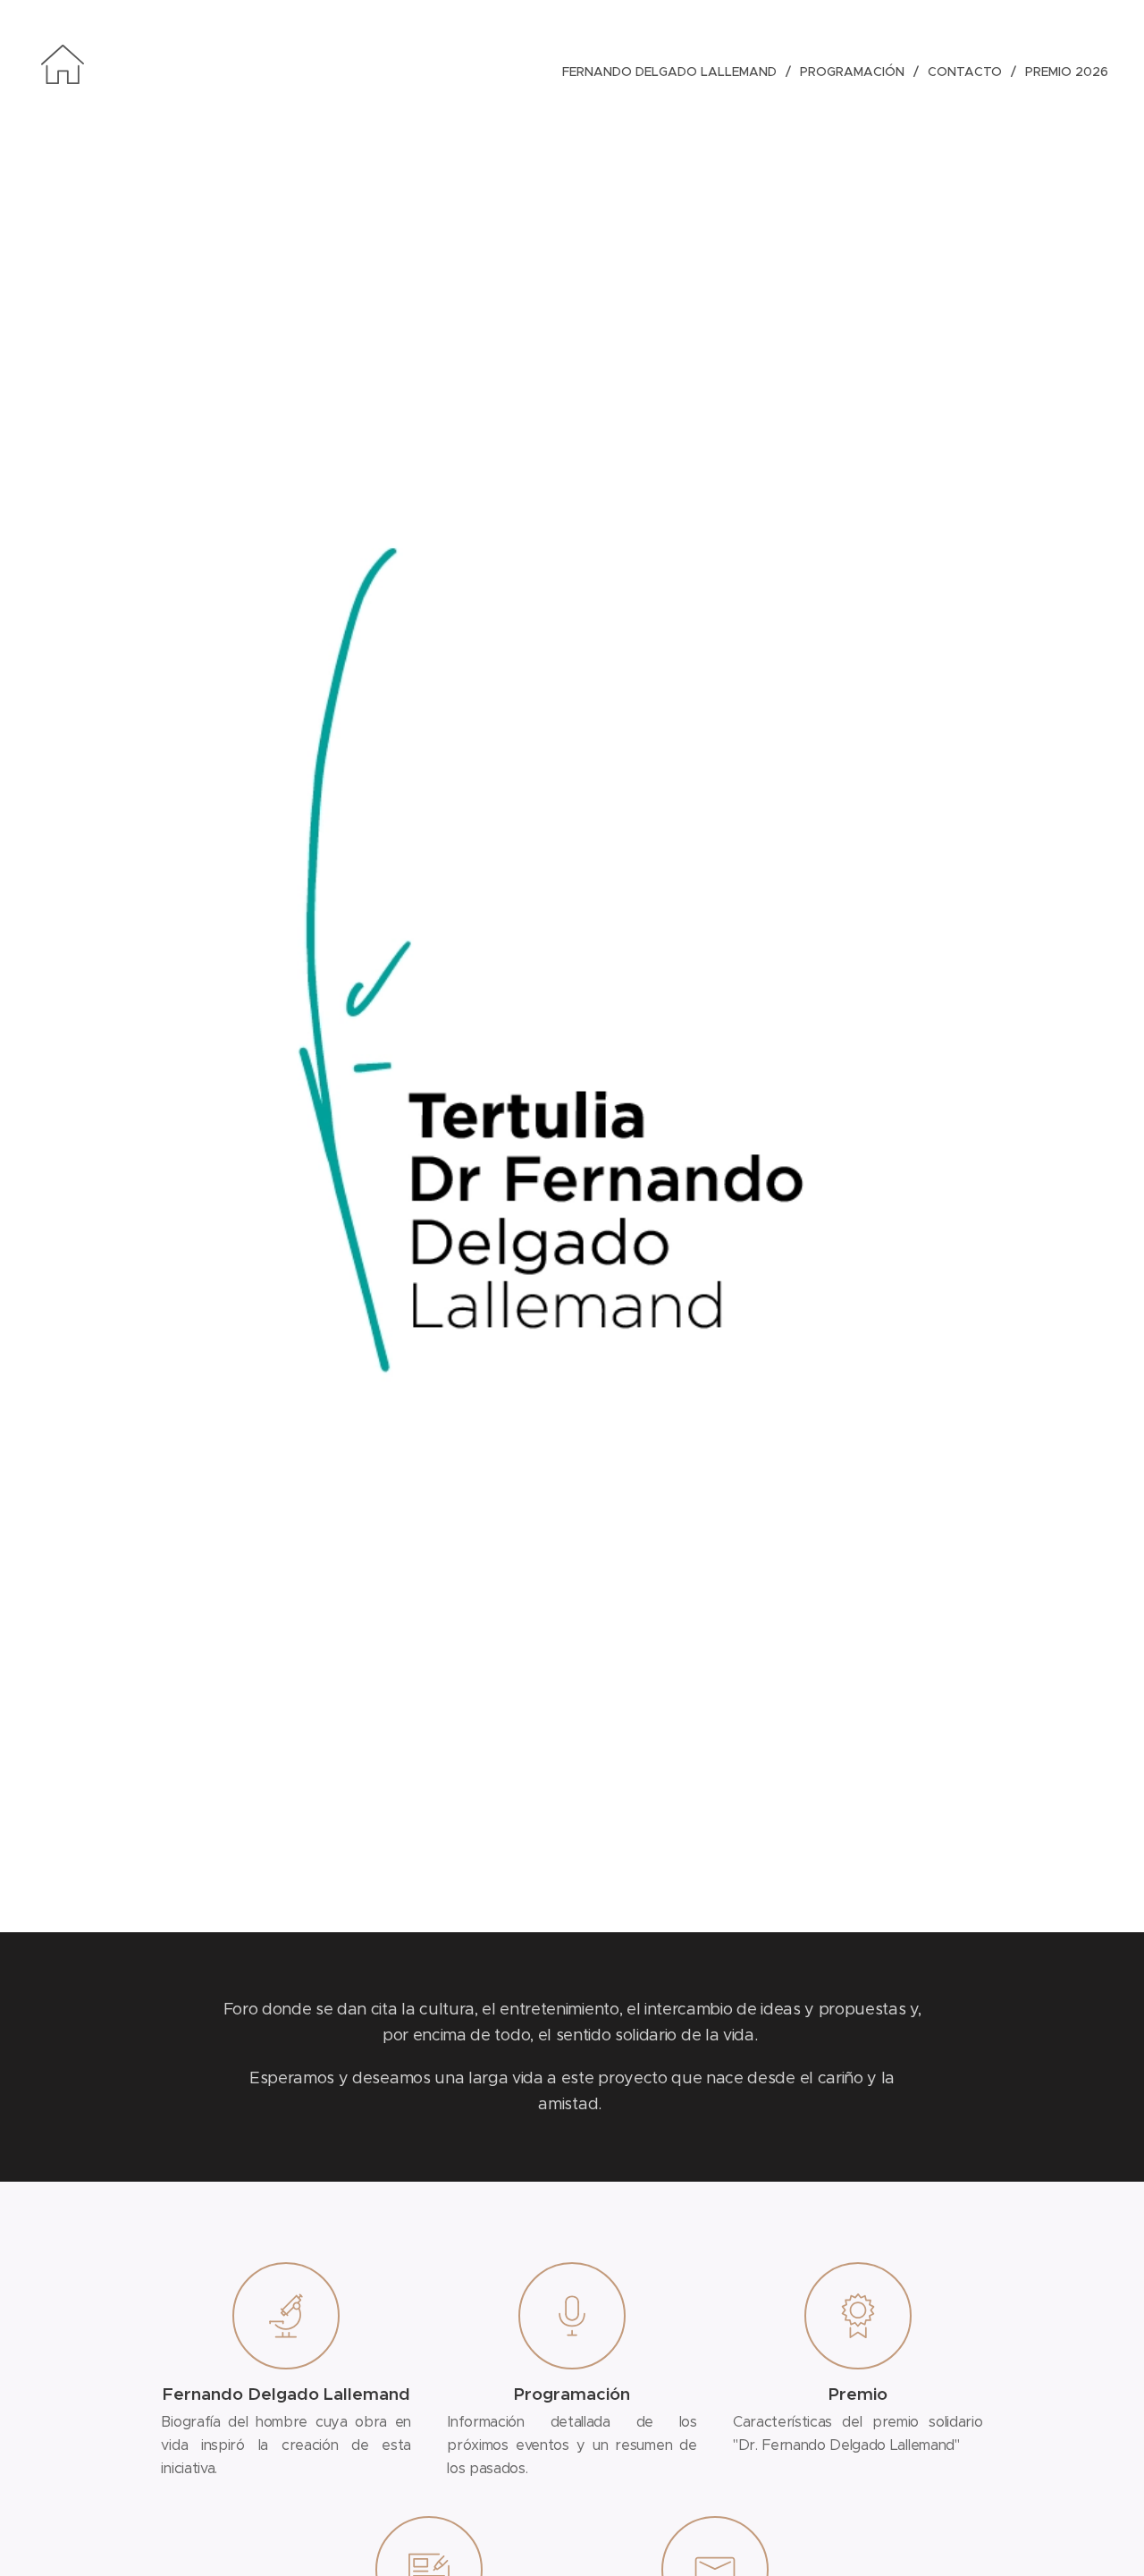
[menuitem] (674, 72)
